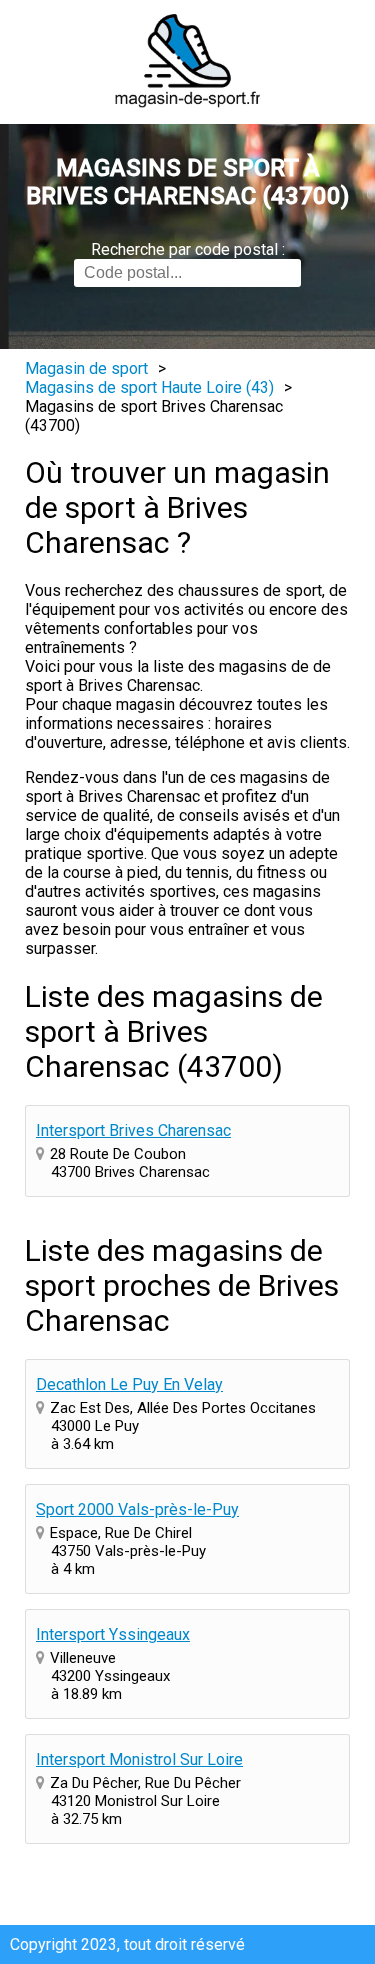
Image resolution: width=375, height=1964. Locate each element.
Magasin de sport (86, 368)
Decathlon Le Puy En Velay (129, 1384)
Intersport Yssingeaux (113, 1634)
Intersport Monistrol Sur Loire (139, 1759)
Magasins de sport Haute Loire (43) (149, 387)
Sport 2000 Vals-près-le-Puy (137, 1509)
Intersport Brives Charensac (133, 1130)
